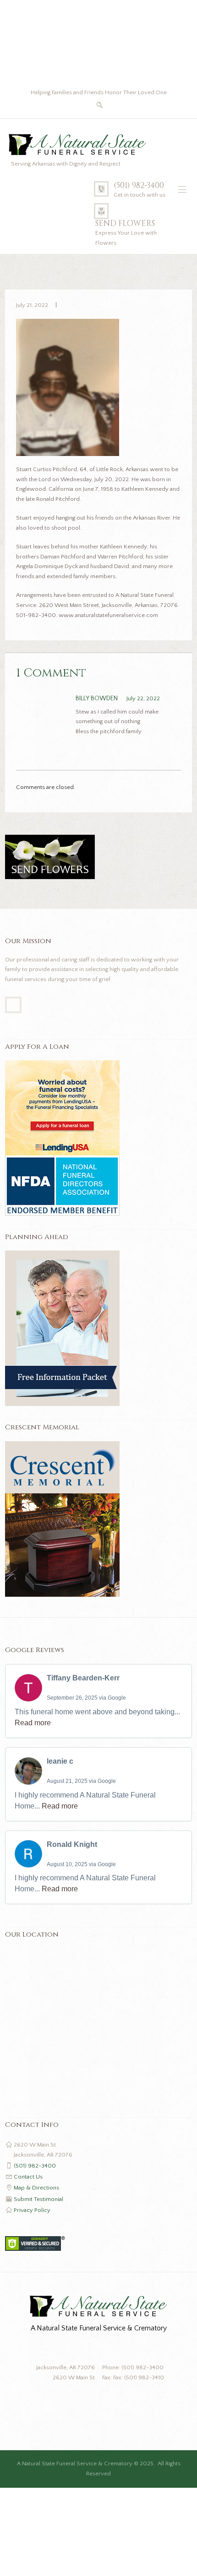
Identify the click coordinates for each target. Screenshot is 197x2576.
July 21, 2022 (32, 305)
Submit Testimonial (38, 2199)
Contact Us (28, 2177)
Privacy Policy (32, 2210)
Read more (33, 1723)
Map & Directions (36, 2188)
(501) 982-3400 (139, 186)
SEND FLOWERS (125, 224)
